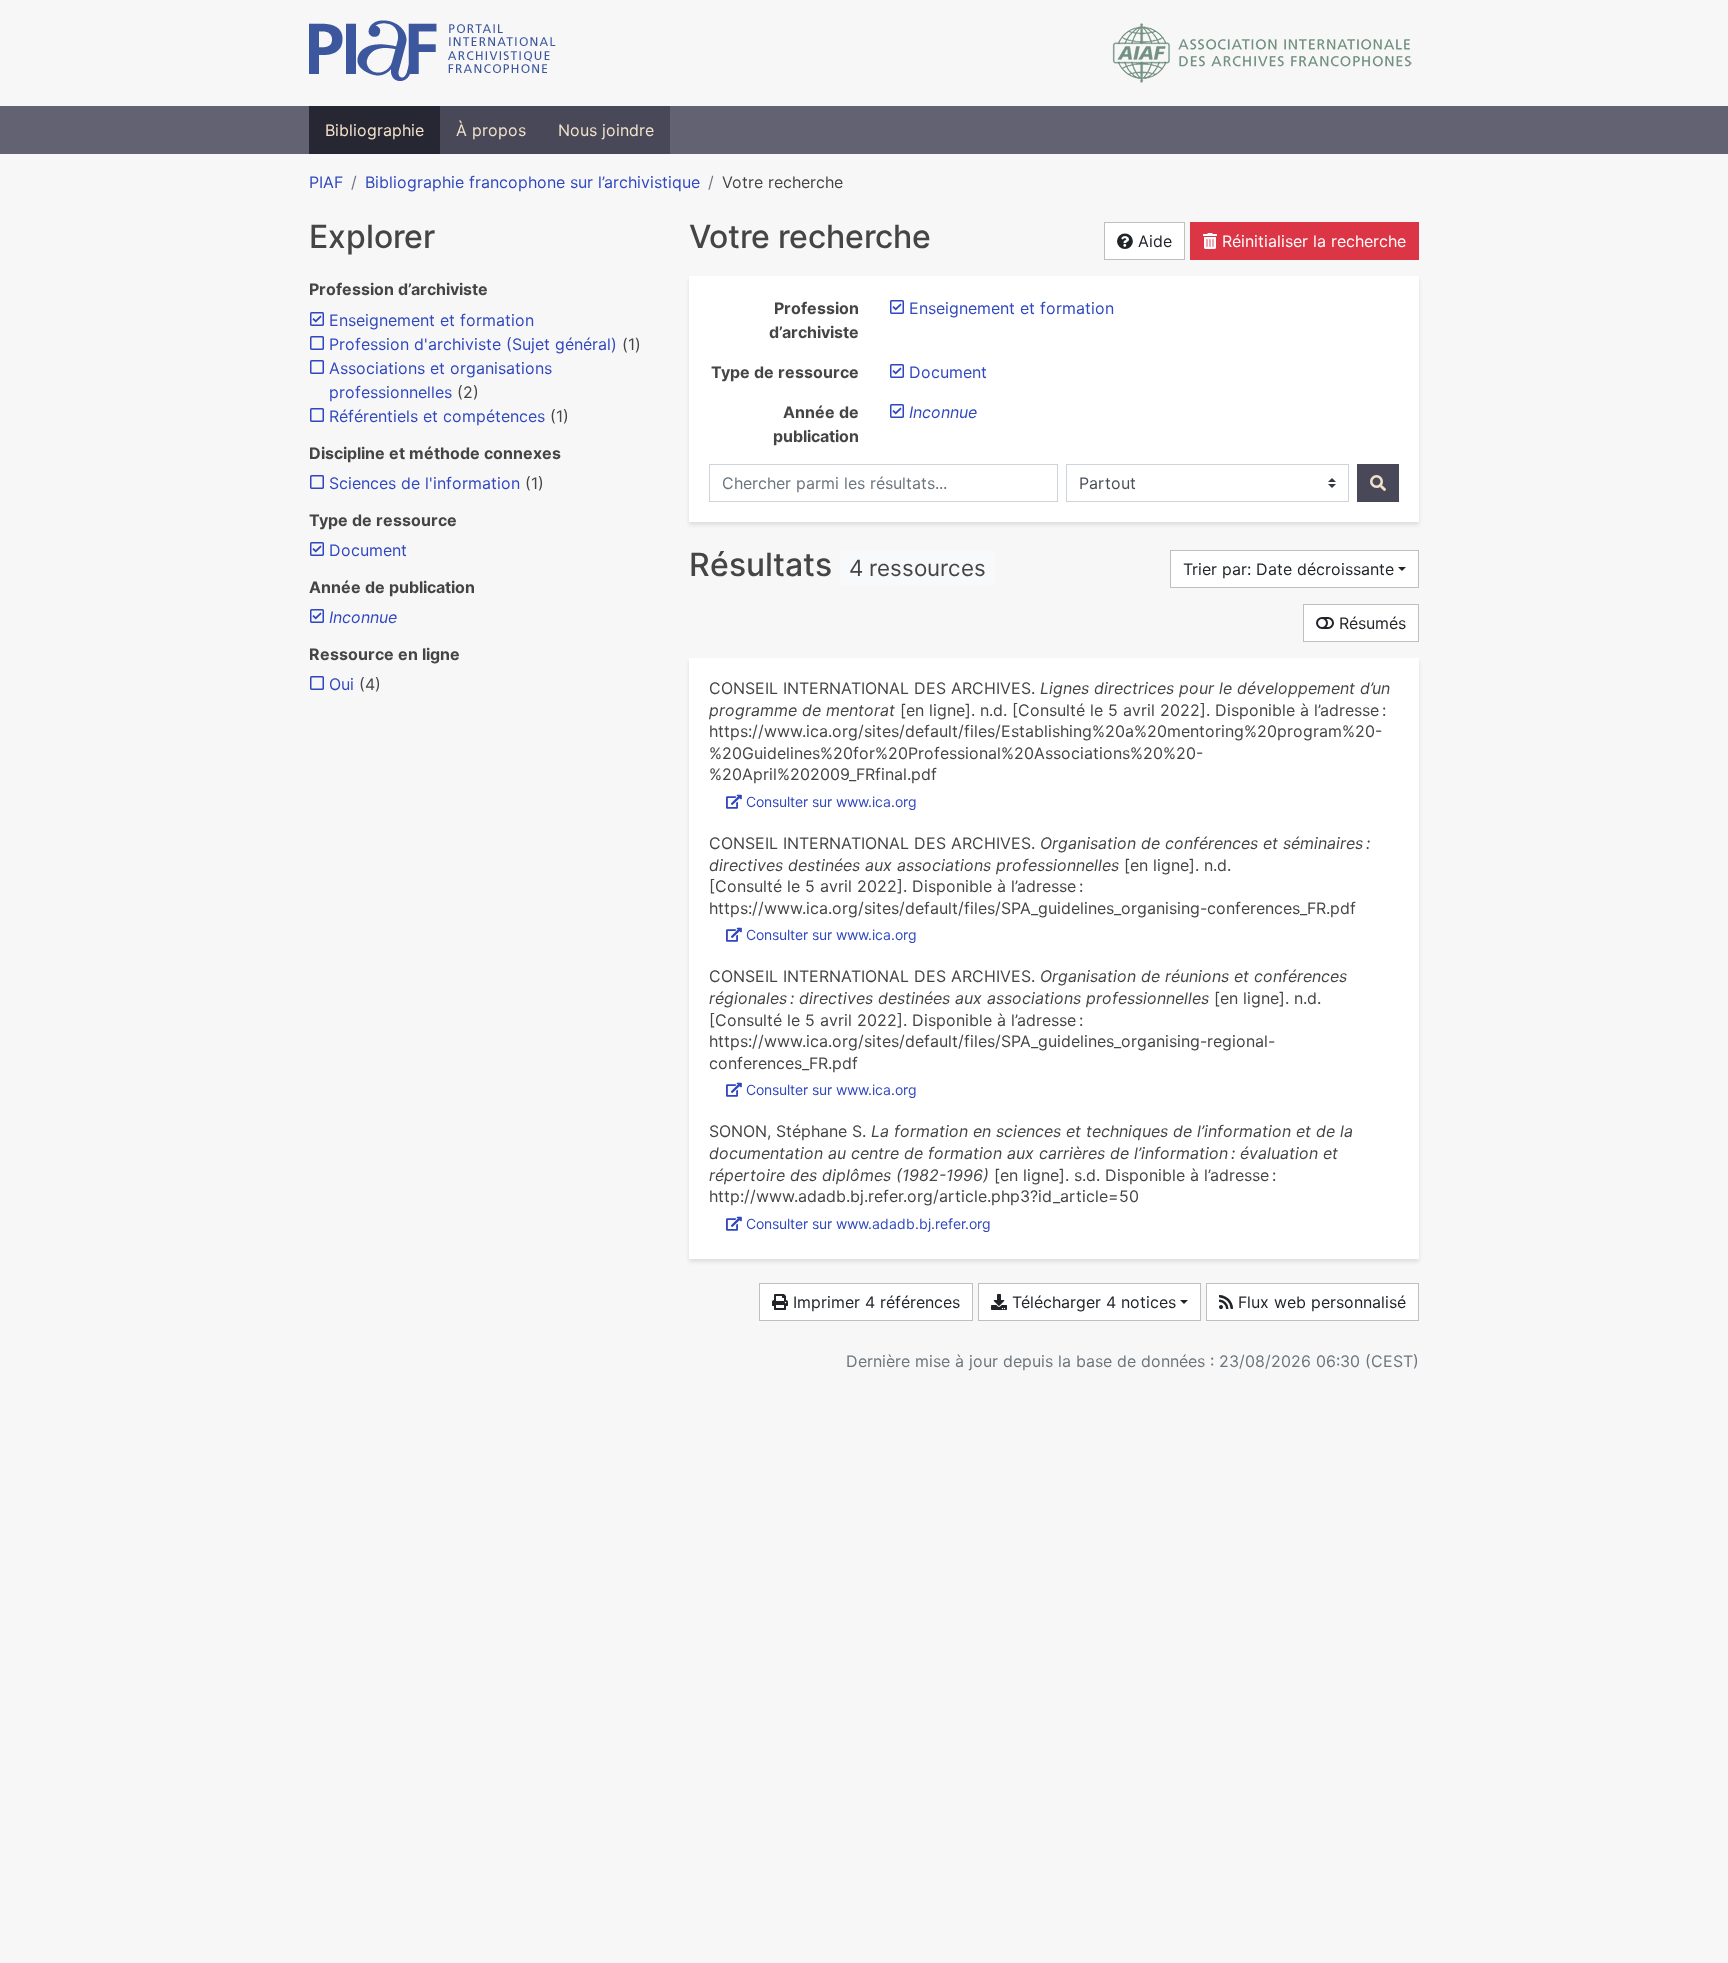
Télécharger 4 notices (1091, 1302)
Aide (1152, 241)
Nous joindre (606, 130)
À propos (491, 130)
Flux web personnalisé (1319, 1302)
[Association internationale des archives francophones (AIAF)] (1262, 53)
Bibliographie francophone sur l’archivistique (532, 182)
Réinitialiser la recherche (1311, 241)
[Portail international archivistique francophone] (432, 53)
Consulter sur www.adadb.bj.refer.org (868, 1223)
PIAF (326, 182)
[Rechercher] (1378, 483)
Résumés (1370, 623)
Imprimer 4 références (874, 1302)
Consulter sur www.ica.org (831, 801)
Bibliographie (374, 130)
